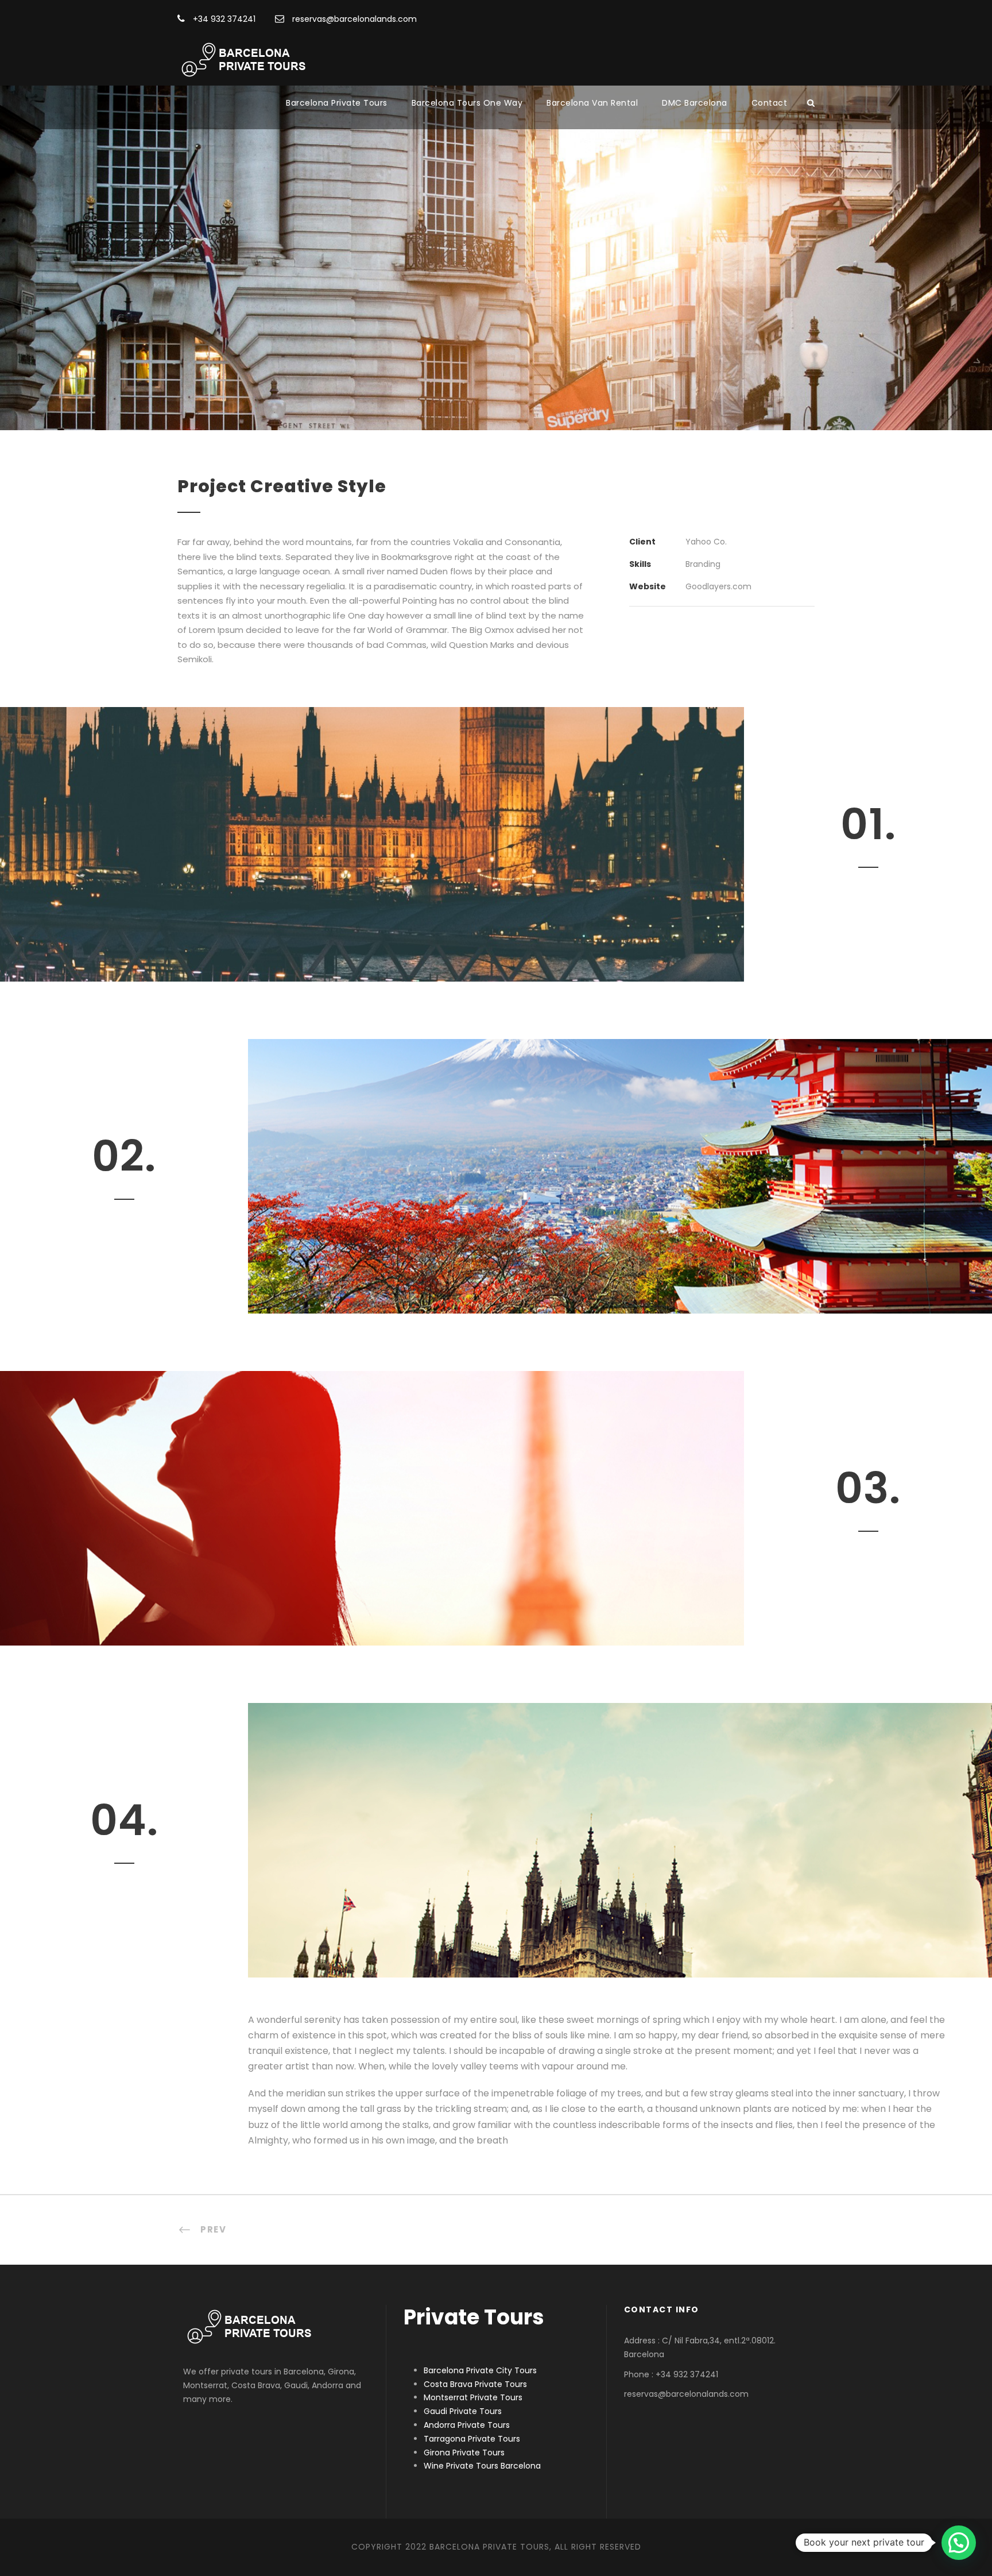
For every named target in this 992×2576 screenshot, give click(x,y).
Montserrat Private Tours (473, 2397)
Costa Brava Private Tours (475, 2384)
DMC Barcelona (695, 103)
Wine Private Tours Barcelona (482, 2466)
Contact (770, 103)
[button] (959, 2543)
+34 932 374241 (223, 19)
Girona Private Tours (464, 2453)
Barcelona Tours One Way (467, 103)
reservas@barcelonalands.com (353, 19)
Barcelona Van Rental (592, 103)
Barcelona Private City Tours (480, 2370)
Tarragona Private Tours (472, 2439)
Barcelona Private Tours (337, 103)
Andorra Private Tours (467, 2425)
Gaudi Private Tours (463, 2411)
